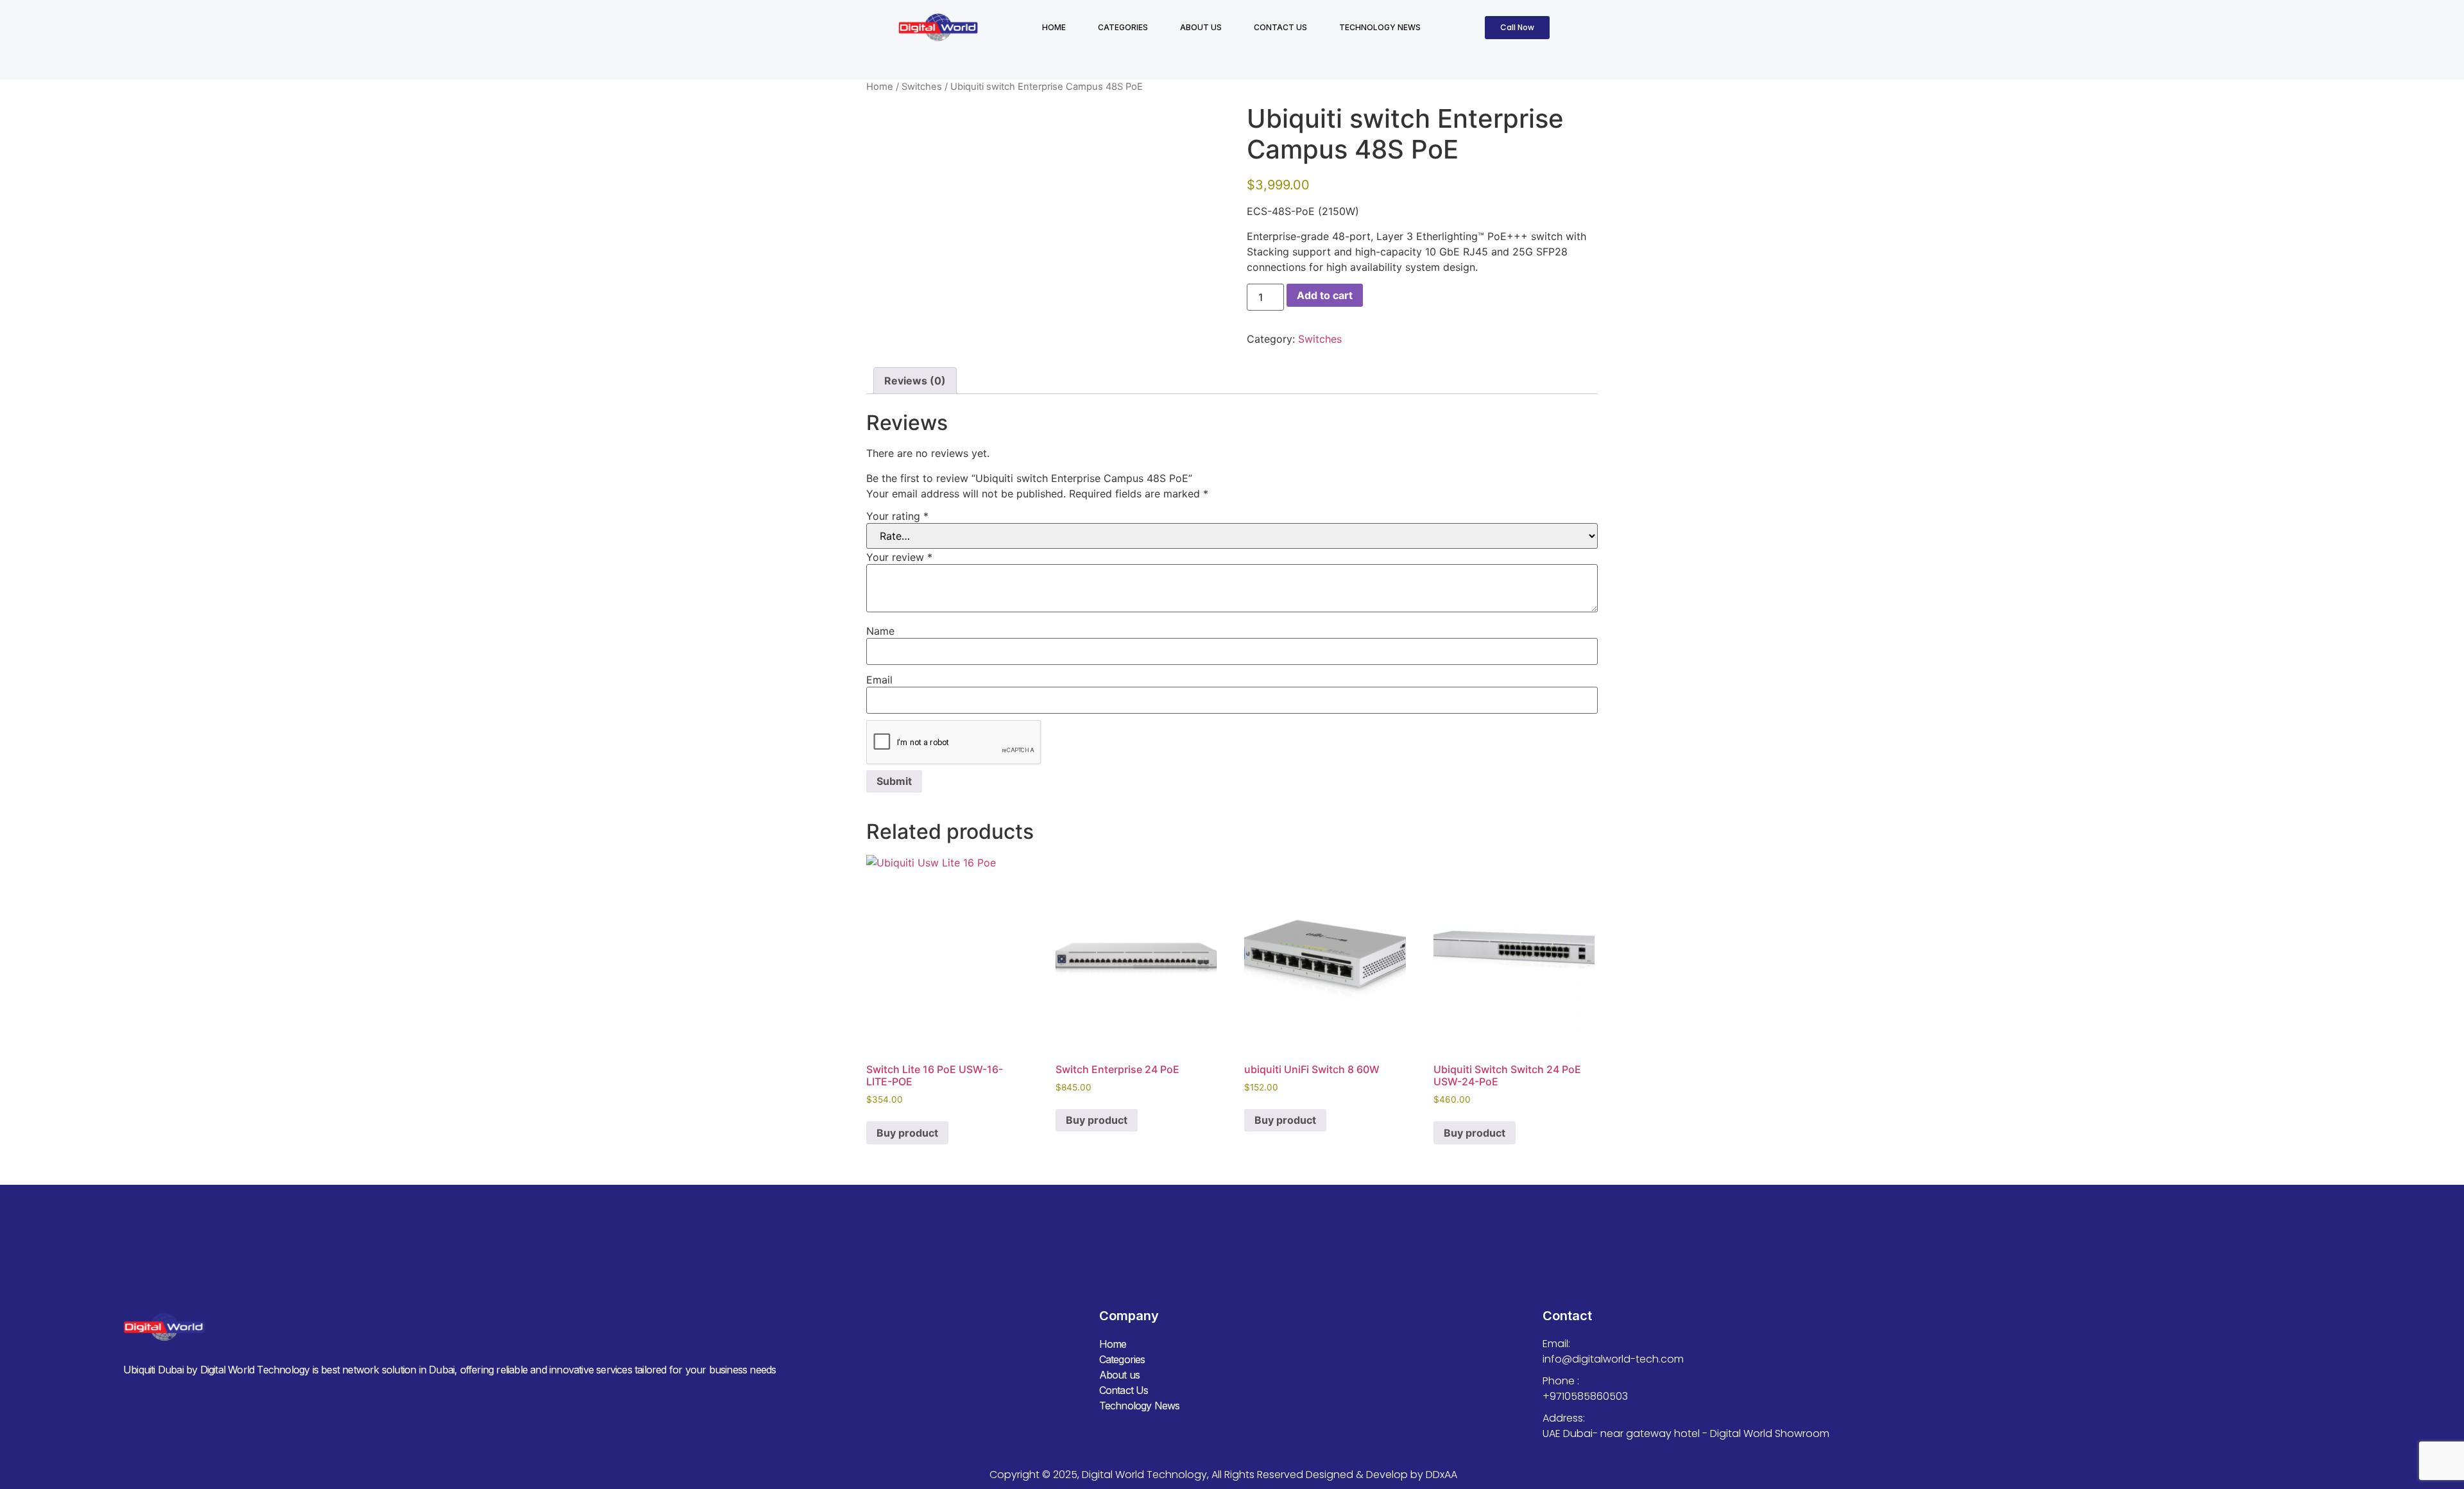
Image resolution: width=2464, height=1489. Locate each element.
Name (880, 631)
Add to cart (1325, 295)
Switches (922, 87)
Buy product (907, 1133)
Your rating (897, 516)
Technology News (1380, 27)
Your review (899, 557)
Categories (1123, 27)
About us (1201, 27)
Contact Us (1280, 27)
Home (1054, 27)
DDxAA (1442, 1475)
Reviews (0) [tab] (915, 381)
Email (879, 680)
